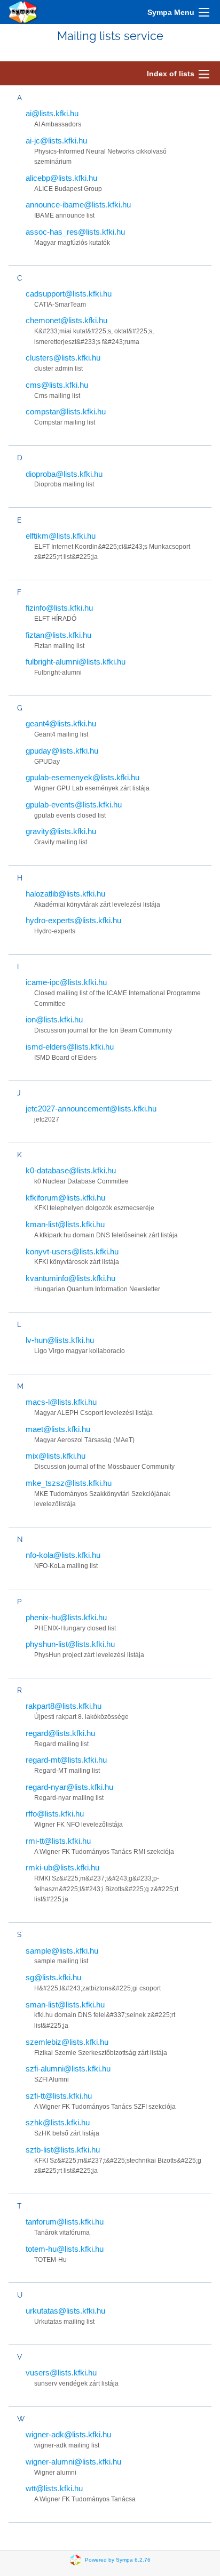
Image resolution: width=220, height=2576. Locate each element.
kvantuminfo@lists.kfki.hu (70, 1278)
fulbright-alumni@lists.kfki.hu (76, 662)
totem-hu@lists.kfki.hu (65, 2249)
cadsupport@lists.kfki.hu (69, 294)
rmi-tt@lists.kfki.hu (58, 1841)
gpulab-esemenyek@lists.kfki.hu (82, 777)
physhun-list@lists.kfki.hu (70, 1644)
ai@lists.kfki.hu (52, 113)
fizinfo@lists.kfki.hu (59, 608)
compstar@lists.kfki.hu (66, 411)
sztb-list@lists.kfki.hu (63, 2150)
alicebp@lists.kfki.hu (61, 178)
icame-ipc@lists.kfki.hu (66, 982)
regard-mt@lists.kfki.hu (66, 1760)
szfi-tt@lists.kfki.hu (59, 2096)
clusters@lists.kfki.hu (63, 358)
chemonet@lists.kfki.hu (66, 320)
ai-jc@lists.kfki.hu (56, 141)
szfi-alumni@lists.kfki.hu (68, 2069)
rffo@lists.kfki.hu (55, 1814)
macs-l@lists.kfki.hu (61, 1402)
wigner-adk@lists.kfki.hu (68, 2434)
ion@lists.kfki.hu (54, 1019)
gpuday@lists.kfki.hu (62, 751)
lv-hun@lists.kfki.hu (60, 1340)
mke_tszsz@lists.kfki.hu (69, 1483)
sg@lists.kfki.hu (53, 1977)
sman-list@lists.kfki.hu (65, 2005)
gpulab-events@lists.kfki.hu (74, 805)
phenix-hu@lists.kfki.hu (66, 1617)
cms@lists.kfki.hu (57, 385)
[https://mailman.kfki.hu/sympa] (23, 12)
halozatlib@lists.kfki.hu (65, 894)
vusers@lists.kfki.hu (61, 2373)
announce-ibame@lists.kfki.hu (78, 205)
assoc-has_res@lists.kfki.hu (75, 232)
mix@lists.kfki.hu (56, 1456)
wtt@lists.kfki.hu (54, 2488)
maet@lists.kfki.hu (58, 1429)
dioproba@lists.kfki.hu (64, 474)
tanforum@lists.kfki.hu (65, 2222)
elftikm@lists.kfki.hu (61, 536)
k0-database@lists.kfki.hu (71, 1170)
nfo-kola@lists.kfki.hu (63, 1555)
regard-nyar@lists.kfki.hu (69, 1787)
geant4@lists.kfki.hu (61, 723)
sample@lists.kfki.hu (62, 1951)
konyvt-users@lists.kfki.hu (72, 1251)
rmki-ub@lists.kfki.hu (62, 1867)
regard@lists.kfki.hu (60, 1733)
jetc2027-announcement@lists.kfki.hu (91, 1109)
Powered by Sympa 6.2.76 (118, 2559)
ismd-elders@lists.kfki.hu (70, 1047)
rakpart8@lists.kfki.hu (64, 1706)
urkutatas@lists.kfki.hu (65, 2311)
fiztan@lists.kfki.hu (58, 635)
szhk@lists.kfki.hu (58, 2122)
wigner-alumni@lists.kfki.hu (73, 2462)
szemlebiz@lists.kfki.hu (67, 2042)
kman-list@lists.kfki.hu (65, 1224)
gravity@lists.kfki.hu (61, 831)
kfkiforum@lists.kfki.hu (65, 1198)
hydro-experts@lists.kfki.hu (73, 920)
